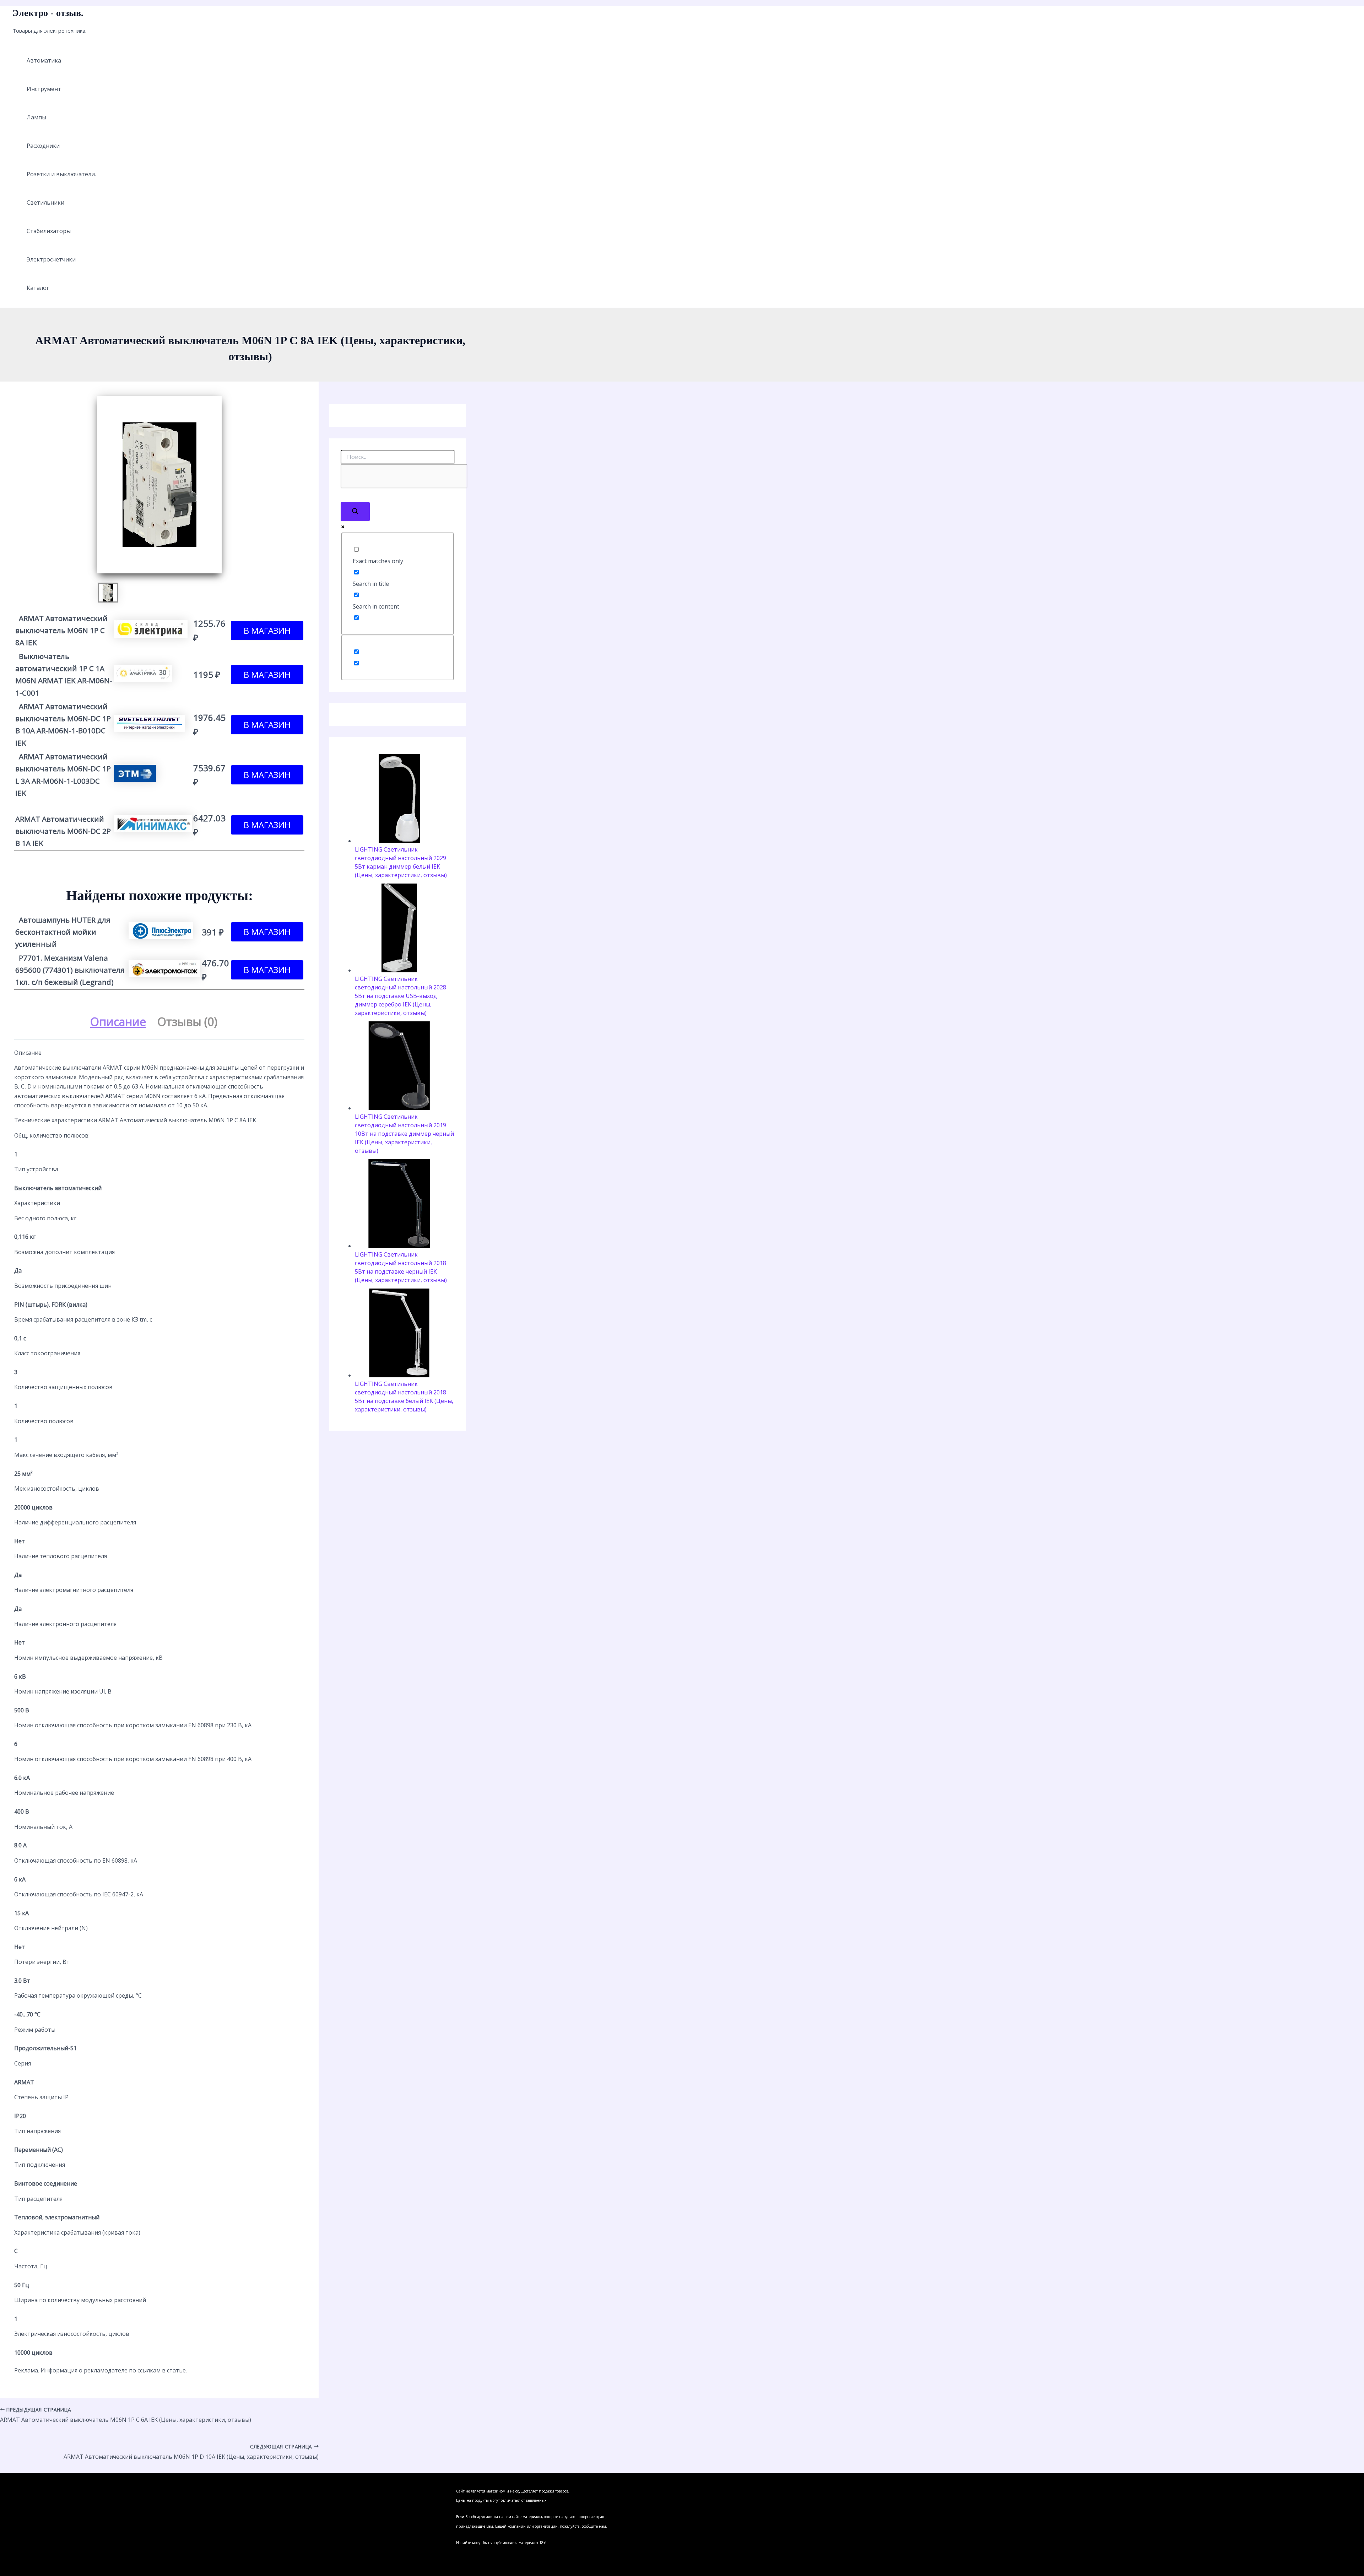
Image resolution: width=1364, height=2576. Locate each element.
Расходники (43, 146)
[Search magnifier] (355, 512)
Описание (118, 1022)
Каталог (38, 288)
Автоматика (44, 60)
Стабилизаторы (49, 231)
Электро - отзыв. (48, 13)
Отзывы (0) (187, 1022)
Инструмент (44, 89)
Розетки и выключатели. (61, 174)
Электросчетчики (51, 259)
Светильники (45, 202)
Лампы (36, 117)
